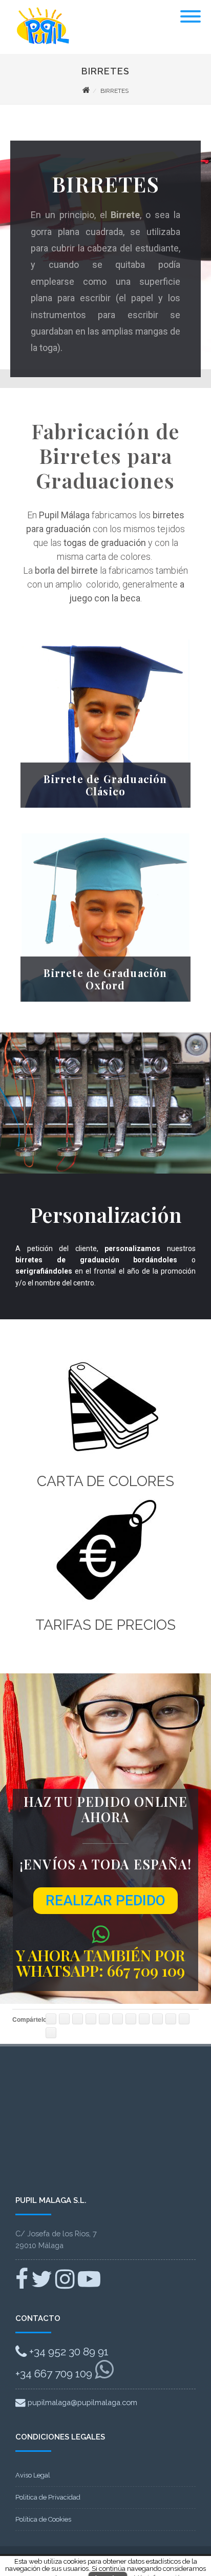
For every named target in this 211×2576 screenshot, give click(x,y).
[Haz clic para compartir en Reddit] (144, 2019)
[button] (105, 1901)
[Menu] (191, 10)
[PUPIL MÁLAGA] (41, 49)
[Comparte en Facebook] (51, 2019)
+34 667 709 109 (55, 2374)
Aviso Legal (33, 2475)
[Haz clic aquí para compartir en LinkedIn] (104, 2019)
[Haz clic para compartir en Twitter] (64, 2019)
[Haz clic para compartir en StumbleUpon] (157, 2019)
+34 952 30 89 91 (68, 2351)
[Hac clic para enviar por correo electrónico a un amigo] (184, 2019)
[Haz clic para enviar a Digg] (171, 2019)
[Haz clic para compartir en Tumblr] (118, 2019)
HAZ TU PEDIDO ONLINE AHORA (106, 1809)
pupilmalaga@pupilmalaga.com (81, 2402)
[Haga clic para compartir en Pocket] (131, 2019)
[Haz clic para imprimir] (51, 2033)
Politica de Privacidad (48, 2497)
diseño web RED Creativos (59, 2557)
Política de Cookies (43, 2519)
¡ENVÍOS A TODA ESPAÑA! (105, 1864)
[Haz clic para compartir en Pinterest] (91, 2019)
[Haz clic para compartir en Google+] (78, 2019)
